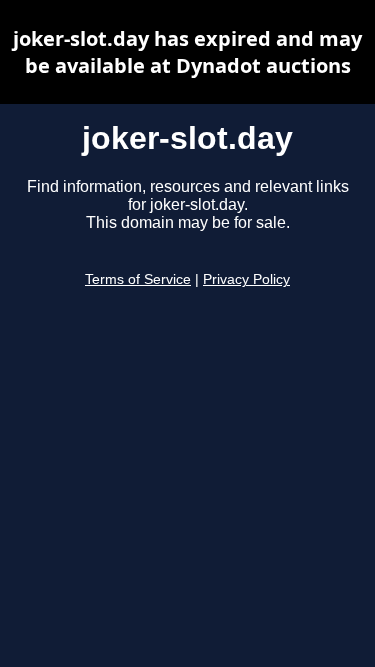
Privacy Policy (246, 279)
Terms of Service (138, 279)
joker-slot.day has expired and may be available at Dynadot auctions (187, 52)
